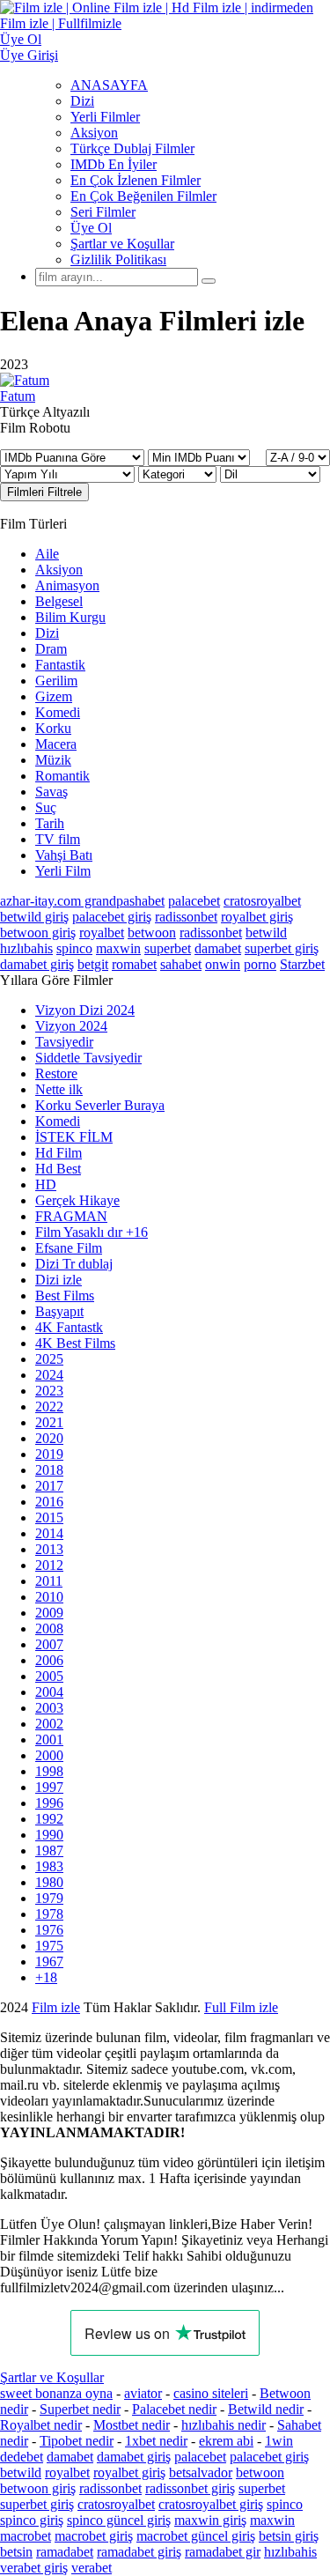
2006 (49, 1660)
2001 (49, 1740)
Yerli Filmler (105, 117)
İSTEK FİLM (74, 1137)
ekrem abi (226, 2441)
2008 (49, 1629)
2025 (49, 1359)
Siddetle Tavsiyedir (88, 1058)
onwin (223, 964)
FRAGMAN (71, 1216)
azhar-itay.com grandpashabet (82, 901)
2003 (49, 1708)
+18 (46, 1977)
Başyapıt (59, 1311)
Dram (51, 649)
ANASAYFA (109, 85)
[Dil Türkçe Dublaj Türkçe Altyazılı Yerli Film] (270, 474)
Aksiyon (94, 133)
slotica (182, 2007)
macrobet (26, 2536)
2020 (49, 1438)
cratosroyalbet (262, 901)
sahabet (181, 964)
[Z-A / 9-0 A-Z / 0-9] (298, 458)
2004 (49, 1692)
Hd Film (59, 1153)
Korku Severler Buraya (100, 1105)
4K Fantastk (69, 1327)
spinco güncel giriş (119, 2520)
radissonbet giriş (190, 2488)
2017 (49, 1486)
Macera (56, 744)
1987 (49, 1851)
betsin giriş (289, 2536)
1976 (49, 1930)
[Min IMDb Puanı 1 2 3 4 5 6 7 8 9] (199, 457)
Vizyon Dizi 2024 (85, 1010)
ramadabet (65, 2552)
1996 (49, 1803)
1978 (49, 1914)
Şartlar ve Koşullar (122, 244)
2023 (49, 1391)
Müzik (53, 760)
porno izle (64, 2007)
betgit (93, 964)
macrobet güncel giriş (196, 2536)
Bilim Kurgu (70, 617)
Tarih (50, 823)
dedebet (22, 2457)
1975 (49, 1946)
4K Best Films (75, 1343)
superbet (168, 948)
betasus (224, 2023)
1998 (49, 1771)
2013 (49, 1549)
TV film (58, 839)
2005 (49, 1676)
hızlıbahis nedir (224, 2425)
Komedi (58, 712)
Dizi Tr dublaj (74, 1264)
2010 (49, 1597)
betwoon (152, 933)
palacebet (194, 901)
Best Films (65, 1295)
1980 (49, 1882)
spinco (74, 948)
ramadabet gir (223, 2552)
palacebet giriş (112, 917)
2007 (49, 1644)
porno (260, 964)
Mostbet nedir (132, 2425)
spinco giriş (32, 2520)
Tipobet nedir (77, 2441)
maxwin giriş (210, 2520)
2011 (49, 1581)
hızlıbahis (26, 948)
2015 (49, 1517)
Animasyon (67, 585)
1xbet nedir (156, 2441)
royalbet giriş (257, 917)
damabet (218, 948)
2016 (49, 1502)
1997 (49, 1787)
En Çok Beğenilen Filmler (143, 196)
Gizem (54, 696)
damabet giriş (37, 964)
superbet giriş (282, 948)
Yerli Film (63, 871)
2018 (49, 1470)
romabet (134, 964)
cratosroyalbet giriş (211, 2504)
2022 (49, 1406)
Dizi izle (59, 1280)
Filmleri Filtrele (44, 492)
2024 (49, 1375)
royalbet (102, 933)
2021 (49, 1422)
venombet (239, 2007)
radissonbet (186, 917)
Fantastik (60, 665)
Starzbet (302, 964)
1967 (49, 1962)
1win (279, 2441)
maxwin (118, 948)
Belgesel (59, 601)
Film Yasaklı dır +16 (92, 1232)
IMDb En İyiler (114, 164)
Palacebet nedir (174, 2409)
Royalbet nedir (41, 2425)
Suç (46, 807)
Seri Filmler (103, 212)
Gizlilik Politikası (118, 259)
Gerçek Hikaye (77, 1200)
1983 (49, 1866)
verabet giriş (34, 2568)
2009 (49, 1613)
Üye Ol (91, 228)
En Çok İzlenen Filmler (136, 180)
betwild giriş (34, 917)
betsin (16, 2552)
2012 (49, 1565)
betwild (266, 933)
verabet (92, 2568)
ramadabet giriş (139, 2552)
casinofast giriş (164, 2039)
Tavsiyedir (64, 1042)
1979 (49, 1898)
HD (46, 1184)
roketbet (240, 2039)
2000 (49, 1755)
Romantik (62, 776)
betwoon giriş (38, 933)
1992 (49, 1819)
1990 (49, 1835)
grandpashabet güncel (60, 2055)
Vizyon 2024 (71, 1026)
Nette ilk (59, 1089)
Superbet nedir (80, 2409)
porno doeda (130, 2007)
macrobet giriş (94, 2536)
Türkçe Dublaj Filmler (132, 148)
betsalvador (201, 2472)
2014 (49, 1533)
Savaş (51, 792)
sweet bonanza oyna (56, 2393)
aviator (143, 2393)
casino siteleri (211, 2393)
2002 (49, 1724)
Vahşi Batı (64, 855)
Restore (56, 1073)
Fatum (18, 396)
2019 (49, 1454)
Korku (53, 728)
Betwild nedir (266, 2409)
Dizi (82, 101)
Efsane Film (69, 1248)
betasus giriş (157, 2023)
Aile (47, 554)
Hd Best (58, 1169)
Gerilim (56, 681)
